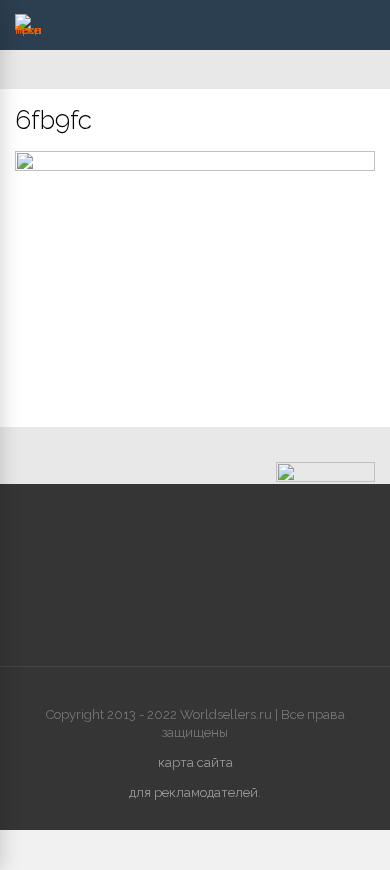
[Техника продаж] (28, 30)
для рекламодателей (193, 792)
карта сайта (195, 762)
